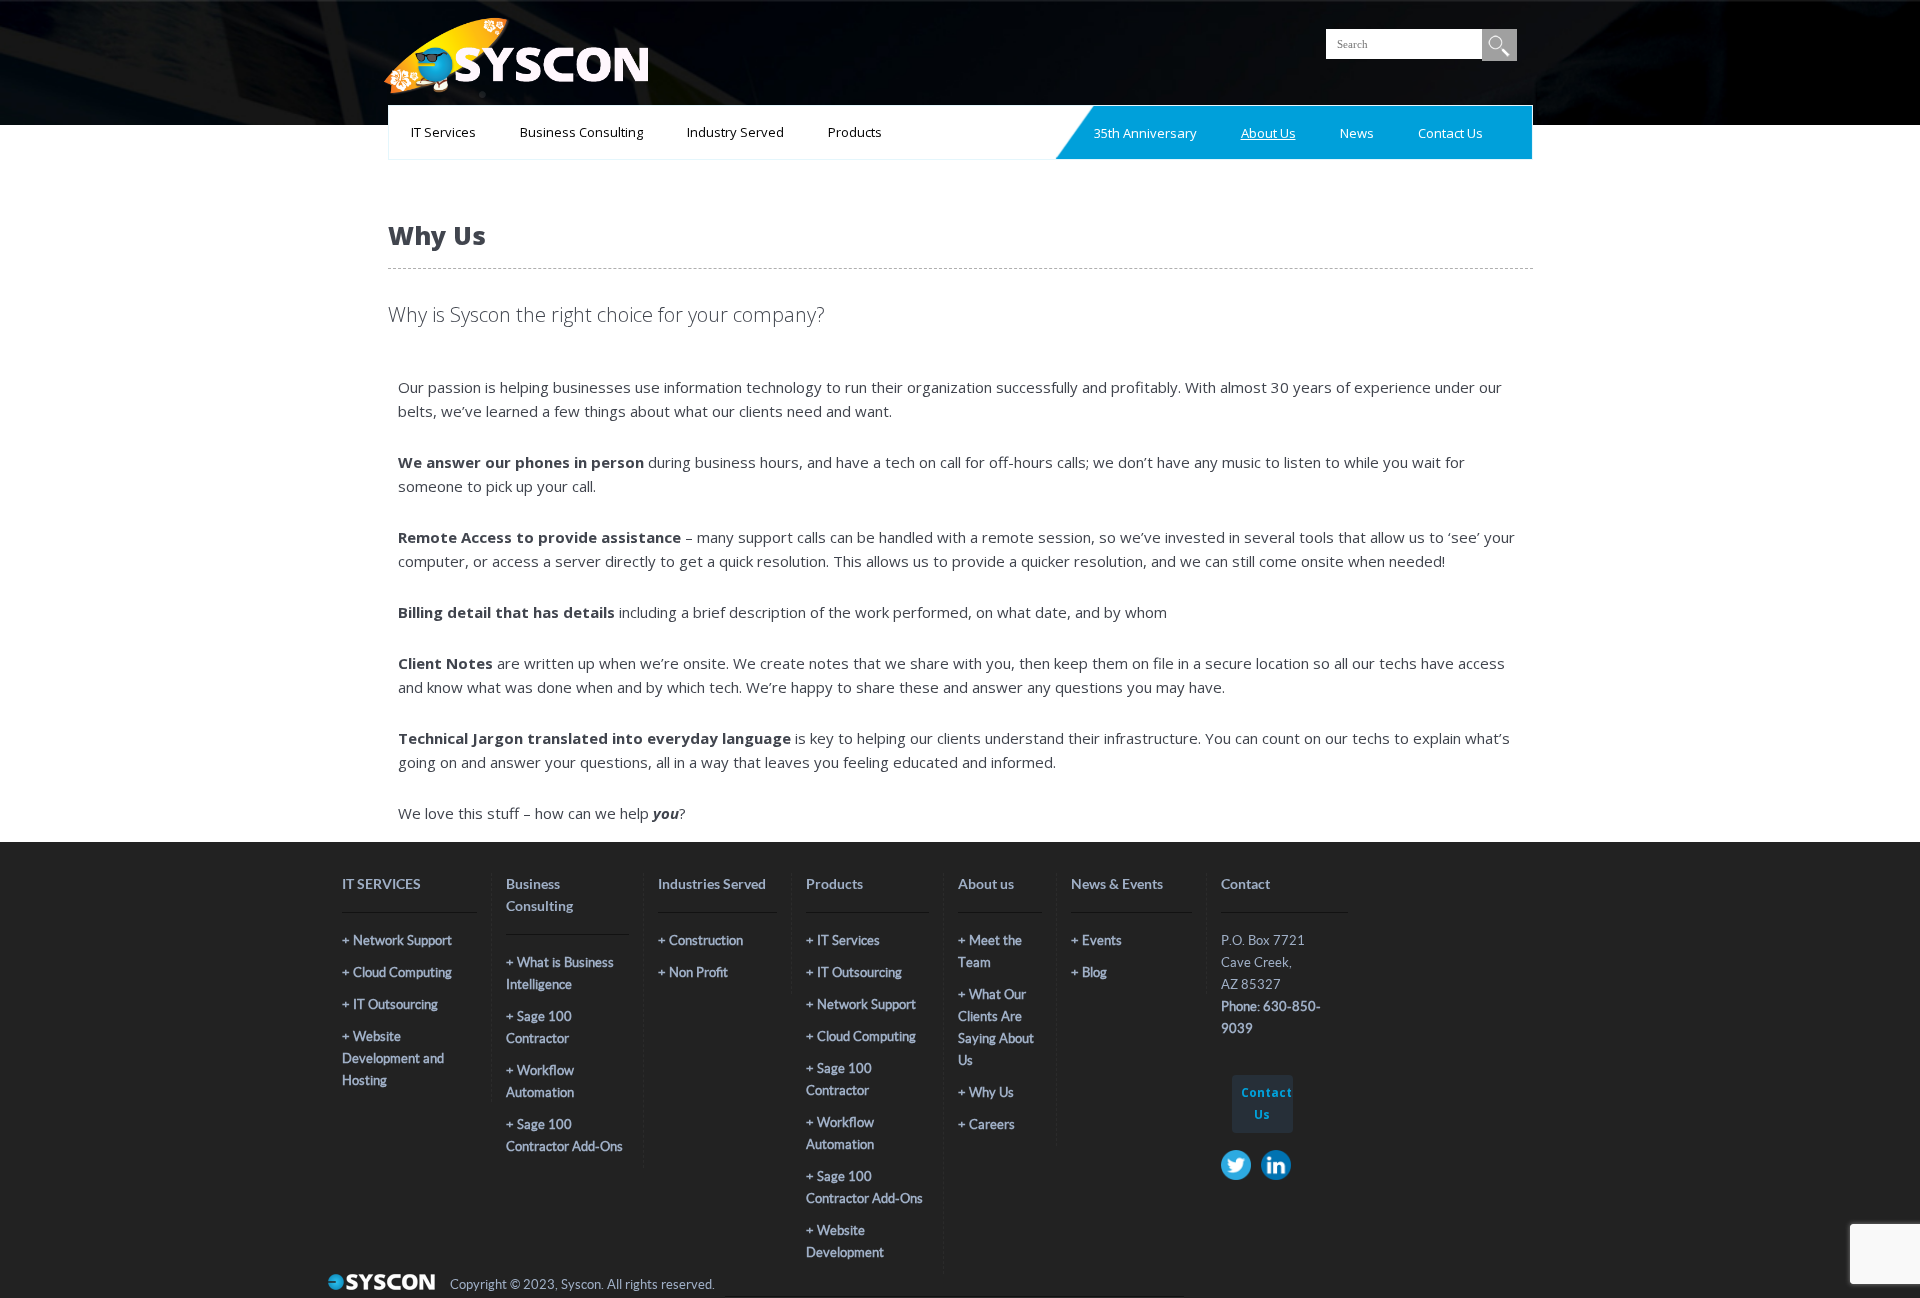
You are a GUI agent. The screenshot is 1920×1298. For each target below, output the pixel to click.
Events (1102, 940)
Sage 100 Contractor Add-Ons (564, 1135)
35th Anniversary (1145, 133)
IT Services (443, 132)
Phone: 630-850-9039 (1271, 1017)
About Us (1268, 133)
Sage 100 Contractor (539, 1027)
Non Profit (698, 972)
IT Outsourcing (395, 1004)
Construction (706, 940)
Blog (1094, 972)
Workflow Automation (540, 1081)
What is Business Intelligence (560, 973)
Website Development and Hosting (393, 1058)
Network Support (402, 940)
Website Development (845, 1241)
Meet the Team (990, 951)
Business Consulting (581, 132)
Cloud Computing (402, 972)
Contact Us (1450, 133)
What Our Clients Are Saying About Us (996, 1027)
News (1357, 133)
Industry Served (735, 132)
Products (855, 132)
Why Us (991, 1092)
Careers (992, 1124)
